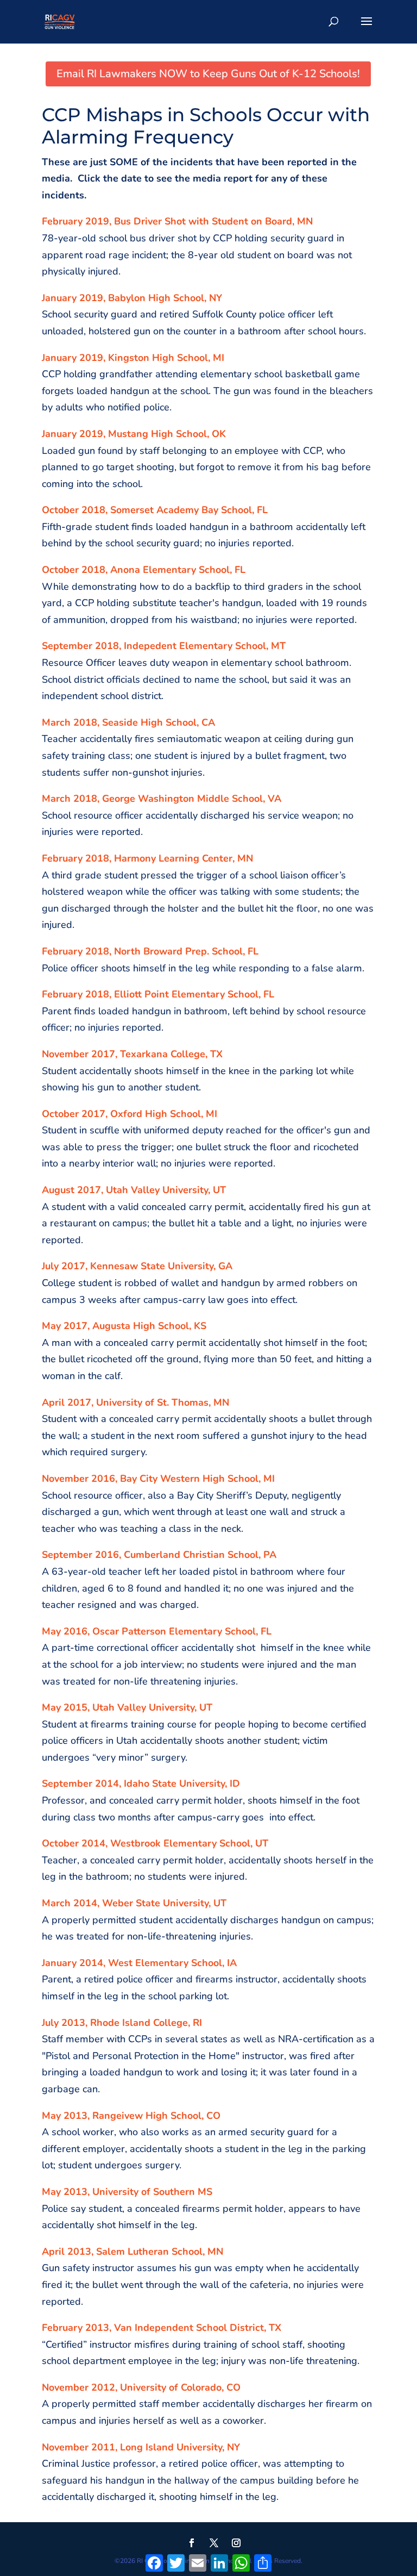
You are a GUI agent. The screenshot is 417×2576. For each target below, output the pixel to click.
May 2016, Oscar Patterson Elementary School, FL (157, 1631)
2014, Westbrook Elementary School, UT (175, 1843)
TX (275, 2328)
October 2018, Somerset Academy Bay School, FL (155, 510)
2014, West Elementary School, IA (158, 1963)
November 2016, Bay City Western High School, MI (158, 1479)
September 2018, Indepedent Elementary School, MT (164, 646)
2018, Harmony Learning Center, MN (169, 858)
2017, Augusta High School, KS (135, 1326)
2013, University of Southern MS (138, 2192)
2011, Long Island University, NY (166, 2447)
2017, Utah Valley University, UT (151, 1190)
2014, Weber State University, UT (150, 1903)
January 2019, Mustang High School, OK (134, 434)
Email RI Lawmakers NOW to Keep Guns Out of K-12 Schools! (208, 74)
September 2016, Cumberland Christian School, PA (159, 1555)
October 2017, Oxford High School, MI (129, 1114)
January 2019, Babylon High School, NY (132, 298)
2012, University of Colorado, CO (166, 2387)
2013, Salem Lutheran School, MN (145, 2251)
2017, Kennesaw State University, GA (147, 1266)
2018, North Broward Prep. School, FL (172, 951)
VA (274, 799)
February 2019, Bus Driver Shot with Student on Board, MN (177, 221)
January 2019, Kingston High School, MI (133, 358)
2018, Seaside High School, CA (144, 722)
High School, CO (182, 2116)
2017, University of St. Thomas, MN (148, 1402)
